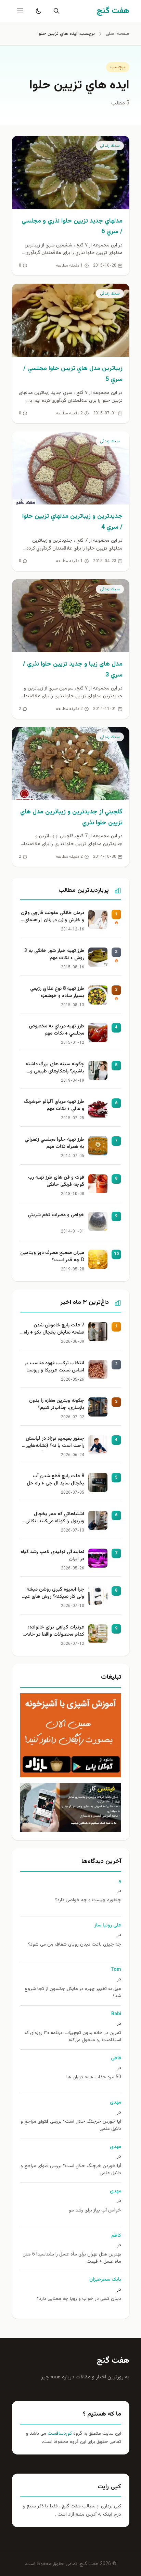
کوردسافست (59, 2434)
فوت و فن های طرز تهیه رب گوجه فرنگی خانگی (56, 1181)
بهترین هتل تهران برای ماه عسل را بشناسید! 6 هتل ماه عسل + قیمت (72, 2258)
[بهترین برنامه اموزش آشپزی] (71, 1735)
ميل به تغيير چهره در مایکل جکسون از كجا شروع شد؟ (73, 1993)
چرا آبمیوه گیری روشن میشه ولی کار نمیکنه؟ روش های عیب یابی (52, 1594)
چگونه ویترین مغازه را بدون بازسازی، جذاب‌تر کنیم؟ (57, 1405)
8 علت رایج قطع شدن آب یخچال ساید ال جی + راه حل (55, 1480)
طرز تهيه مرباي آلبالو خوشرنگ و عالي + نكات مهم (54, 1106)
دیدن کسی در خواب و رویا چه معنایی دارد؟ (79, 2299)
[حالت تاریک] (37, 11)
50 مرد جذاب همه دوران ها (94, 2077)
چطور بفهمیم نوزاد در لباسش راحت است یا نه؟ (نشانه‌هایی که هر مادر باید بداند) (55, 1443)
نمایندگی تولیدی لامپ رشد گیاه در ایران (52, 1556)
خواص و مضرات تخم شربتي (56, 1215)
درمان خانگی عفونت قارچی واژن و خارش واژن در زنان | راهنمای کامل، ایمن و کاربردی (53, 917)
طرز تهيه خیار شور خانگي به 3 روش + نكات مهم (54, 955)
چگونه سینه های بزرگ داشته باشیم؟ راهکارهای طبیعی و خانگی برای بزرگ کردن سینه (55, 1068)
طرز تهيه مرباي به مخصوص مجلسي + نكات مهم (56, 1030)
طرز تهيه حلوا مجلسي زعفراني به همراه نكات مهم (54, 1143)
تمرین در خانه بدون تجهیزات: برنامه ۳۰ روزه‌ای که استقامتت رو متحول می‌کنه (73, 2037)
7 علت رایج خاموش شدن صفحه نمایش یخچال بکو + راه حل (54, 1329)
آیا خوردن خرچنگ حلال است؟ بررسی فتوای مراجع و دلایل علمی (71, 2125)
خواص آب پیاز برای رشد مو (95, 2211)
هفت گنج (113, 2361)
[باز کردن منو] (20, 11)
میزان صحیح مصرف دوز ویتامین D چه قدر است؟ (52, 1257)
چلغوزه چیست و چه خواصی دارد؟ (88, 1900)
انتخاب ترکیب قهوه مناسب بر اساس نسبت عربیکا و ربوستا (54, 1367)
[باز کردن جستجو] (55, 11)
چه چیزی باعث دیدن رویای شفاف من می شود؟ (75, 1945)
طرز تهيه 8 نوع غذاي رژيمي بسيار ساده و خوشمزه (57, 993)
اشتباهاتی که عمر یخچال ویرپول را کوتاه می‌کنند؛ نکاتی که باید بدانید (55, 1518)
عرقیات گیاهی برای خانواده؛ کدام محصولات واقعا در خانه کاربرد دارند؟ (55, 1632)
